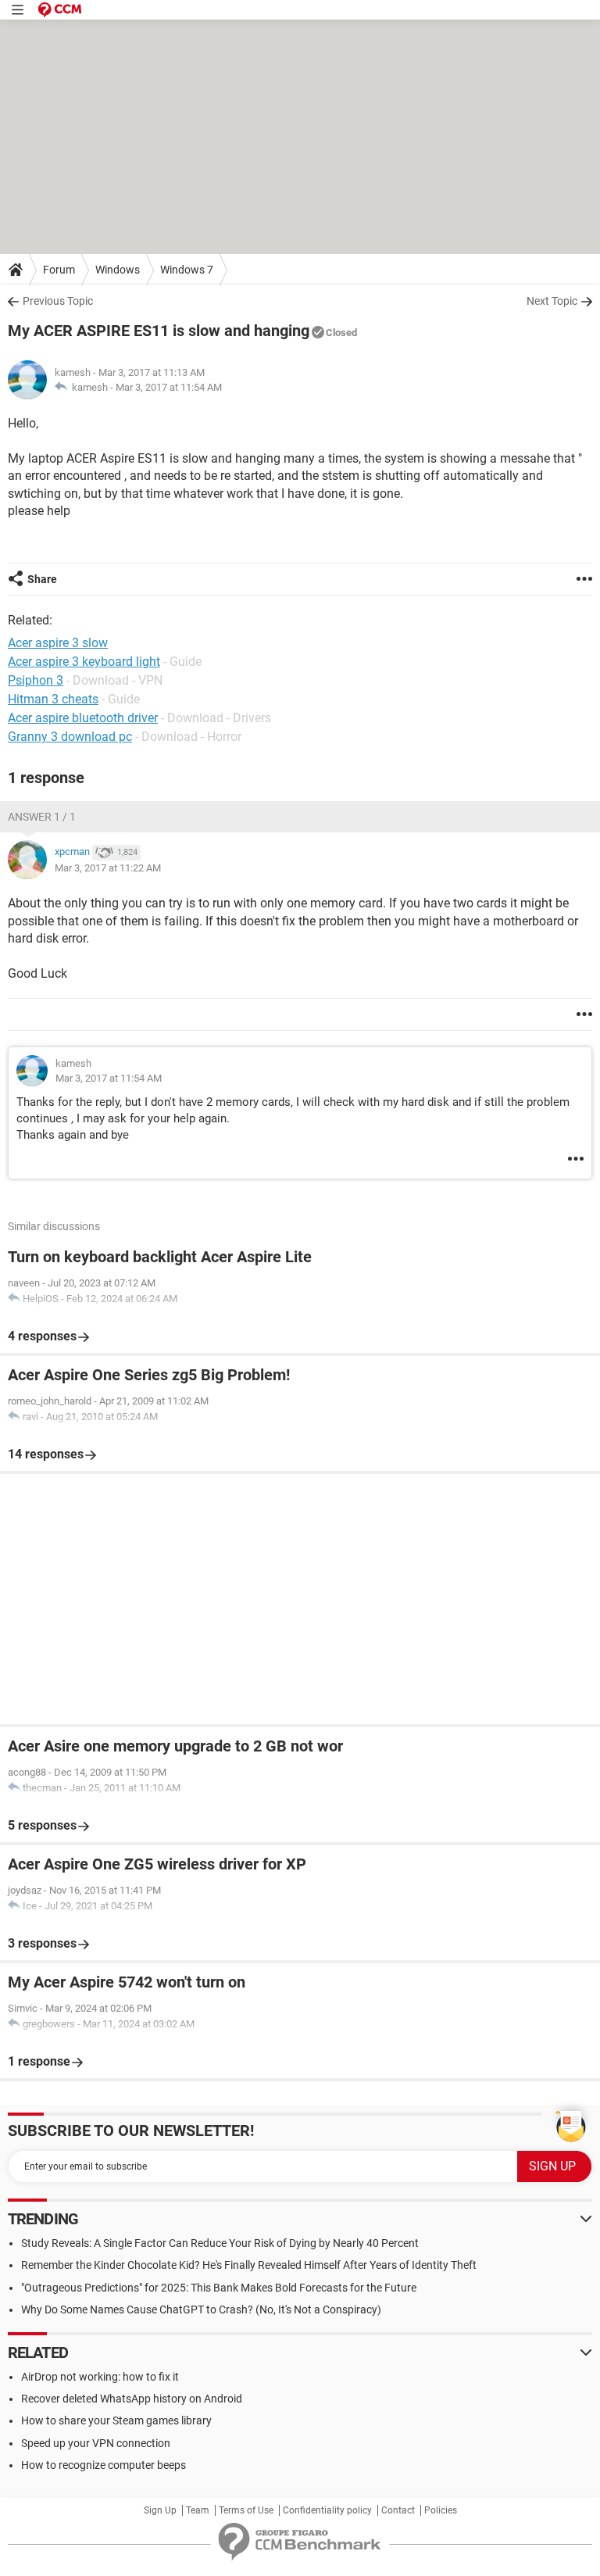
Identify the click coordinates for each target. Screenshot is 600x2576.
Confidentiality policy (327, 2510)
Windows (118, 270)
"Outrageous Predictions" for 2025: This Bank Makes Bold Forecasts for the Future (219, 2288)
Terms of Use (246, 2510)
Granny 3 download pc (70, 737)
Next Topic (552, 301)
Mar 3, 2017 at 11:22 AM (108, 868)
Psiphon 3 (36, 680)
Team (198, 2510)
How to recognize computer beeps (104, 2465)
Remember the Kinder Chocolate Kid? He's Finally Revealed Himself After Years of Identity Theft (249, 2265)
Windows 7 (187, 270)
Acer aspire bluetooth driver (83, 718)
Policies (441, 2510)
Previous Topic (58, 301)
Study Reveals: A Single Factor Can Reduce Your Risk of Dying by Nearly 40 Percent (220, 2243)
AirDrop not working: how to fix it (100, 2377)
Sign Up (160, 2510)
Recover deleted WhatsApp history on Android (132, 2399)
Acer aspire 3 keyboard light (84, 662)
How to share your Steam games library (116, 2420)
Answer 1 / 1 (42, 817)
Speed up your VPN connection (96, 2443)
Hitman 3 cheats (53, 699)
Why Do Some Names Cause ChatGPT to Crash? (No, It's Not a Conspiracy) (201, 2309)
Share (42, 579)
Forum (59, 270)
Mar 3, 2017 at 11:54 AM (169, 387)
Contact (398, 2510)
